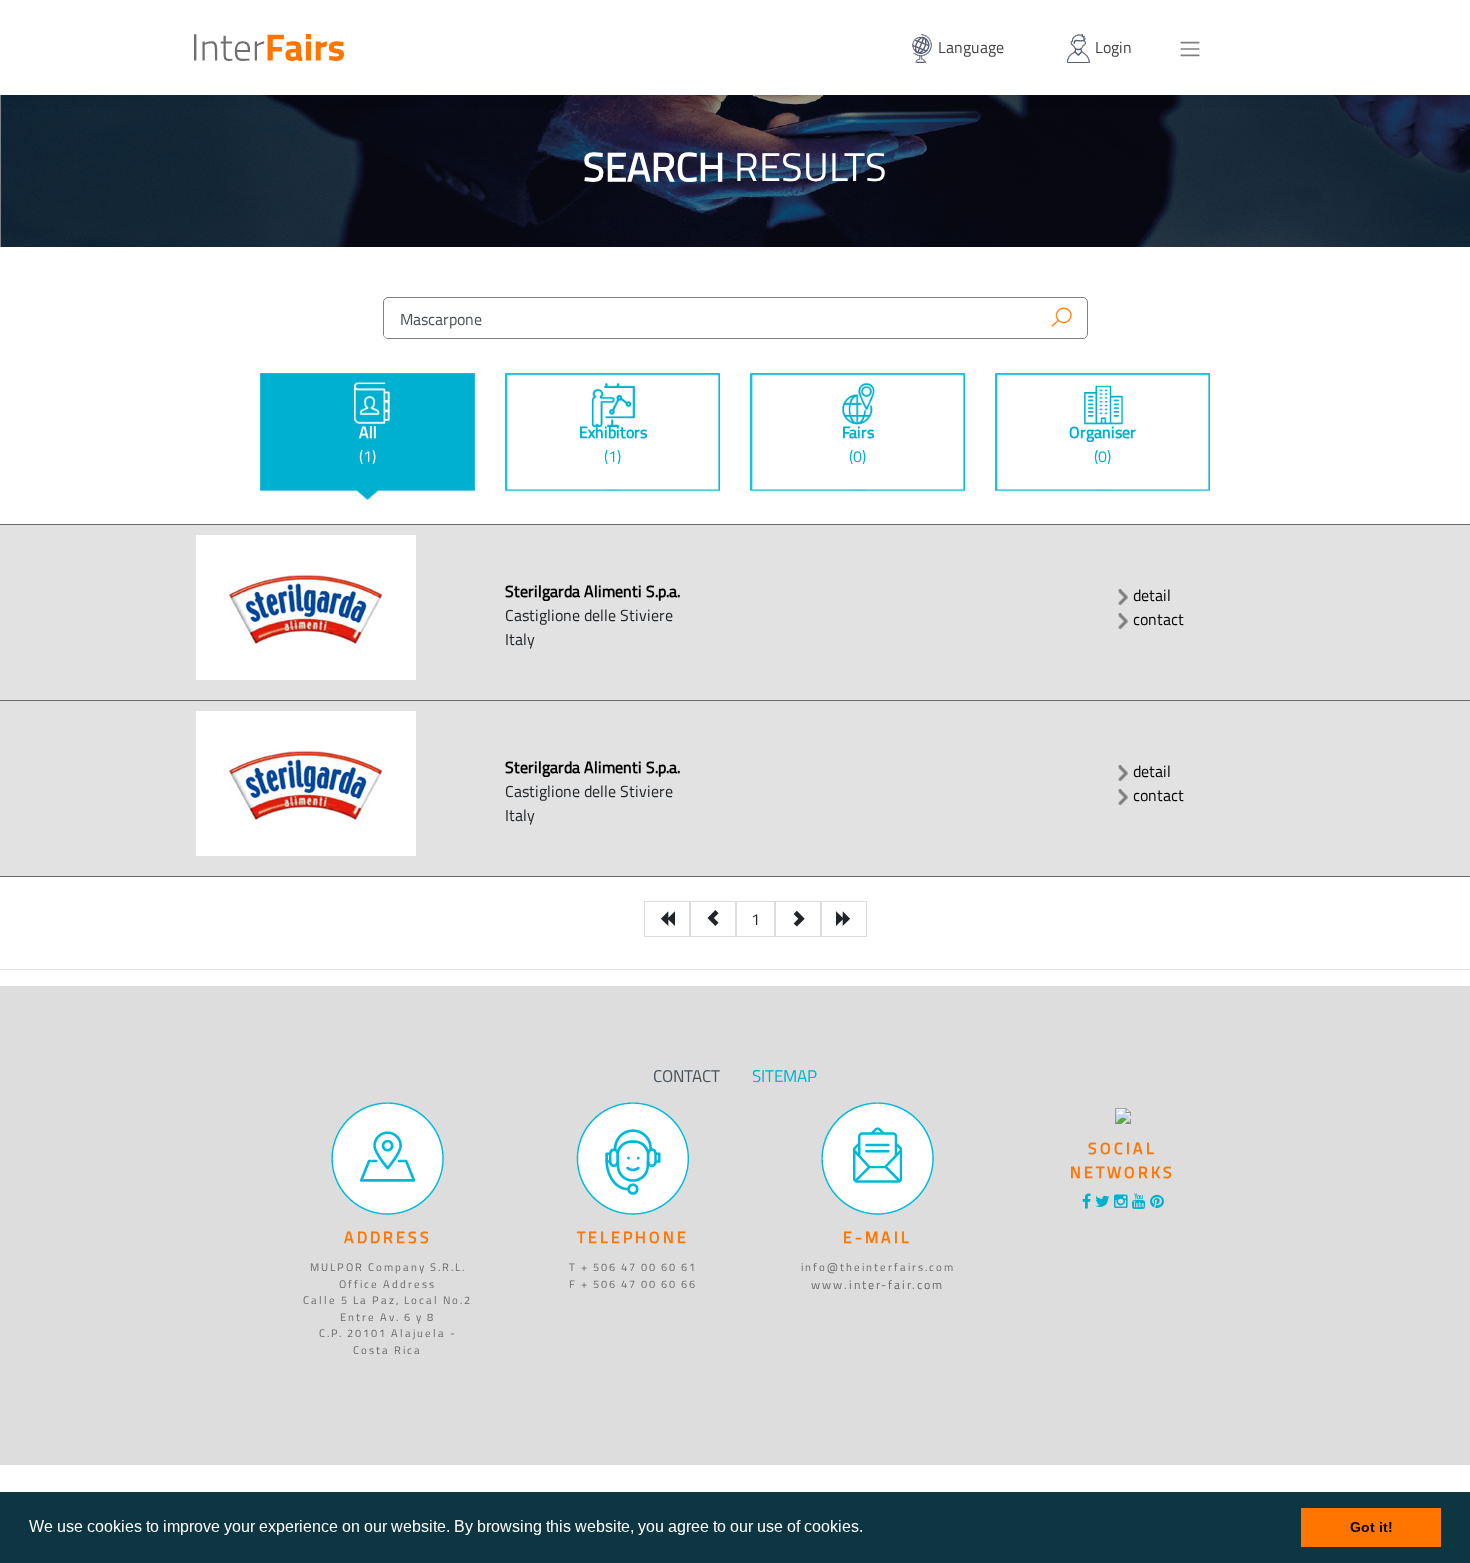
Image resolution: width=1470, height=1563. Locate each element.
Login (1111, 47)
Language (969, 47)
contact (1158, 619)
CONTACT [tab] (686, 1076)
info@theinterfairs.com (878, 1267)
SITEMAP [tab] (784, 1076)
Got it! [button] (1371, 1527)
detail (1152, 595)
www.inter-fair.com (877, 1283)
